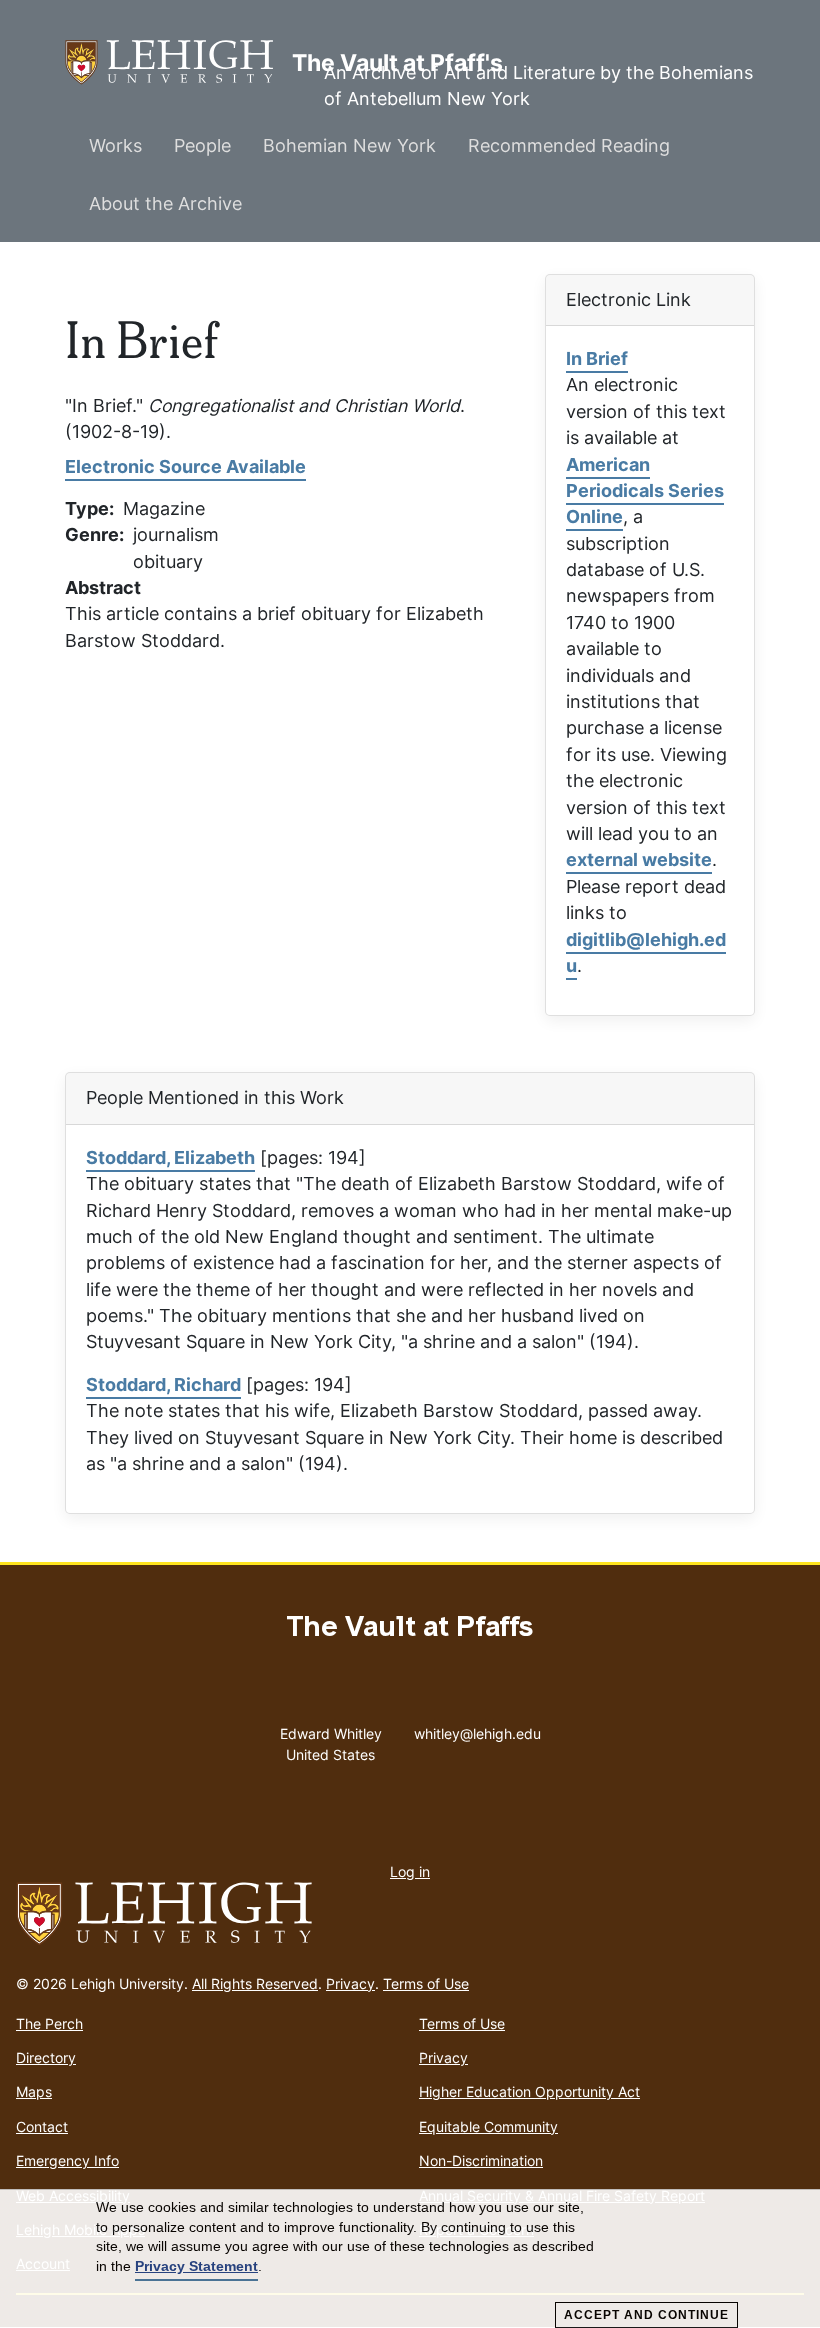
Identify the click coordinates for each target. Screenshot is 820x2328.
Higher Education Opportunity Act (529, 2091)
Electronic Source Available (185, 466)
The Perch (49, 2023)
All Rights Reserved (255, 1983)
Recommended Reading (569, 145)
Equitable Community (488, 2126)
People (202, 145)
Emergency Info (67, 2160)
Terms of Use (426, 1983)
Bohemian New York (349, 145)
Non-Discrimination (481, 2160)
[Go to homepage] (410, 1914)
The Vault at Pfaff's (178, 62)
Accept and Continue (646, 2315)
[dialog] (410, 2259)
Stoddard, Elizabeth (170, 1157)
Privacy (350, 1983)
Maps (34, 2091)
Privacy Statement (196, 2266)
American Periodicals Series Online (645, 491)
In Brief (597, 358)
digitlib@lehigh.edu (646, 952)
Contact (42, 2126)
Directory (46, 2057)
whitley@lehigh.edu (477, 1729)
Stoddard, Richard (163, 1384)
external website (639, 859)
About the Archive (165, 203)
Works (115, 145)
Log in (410, 1871)
